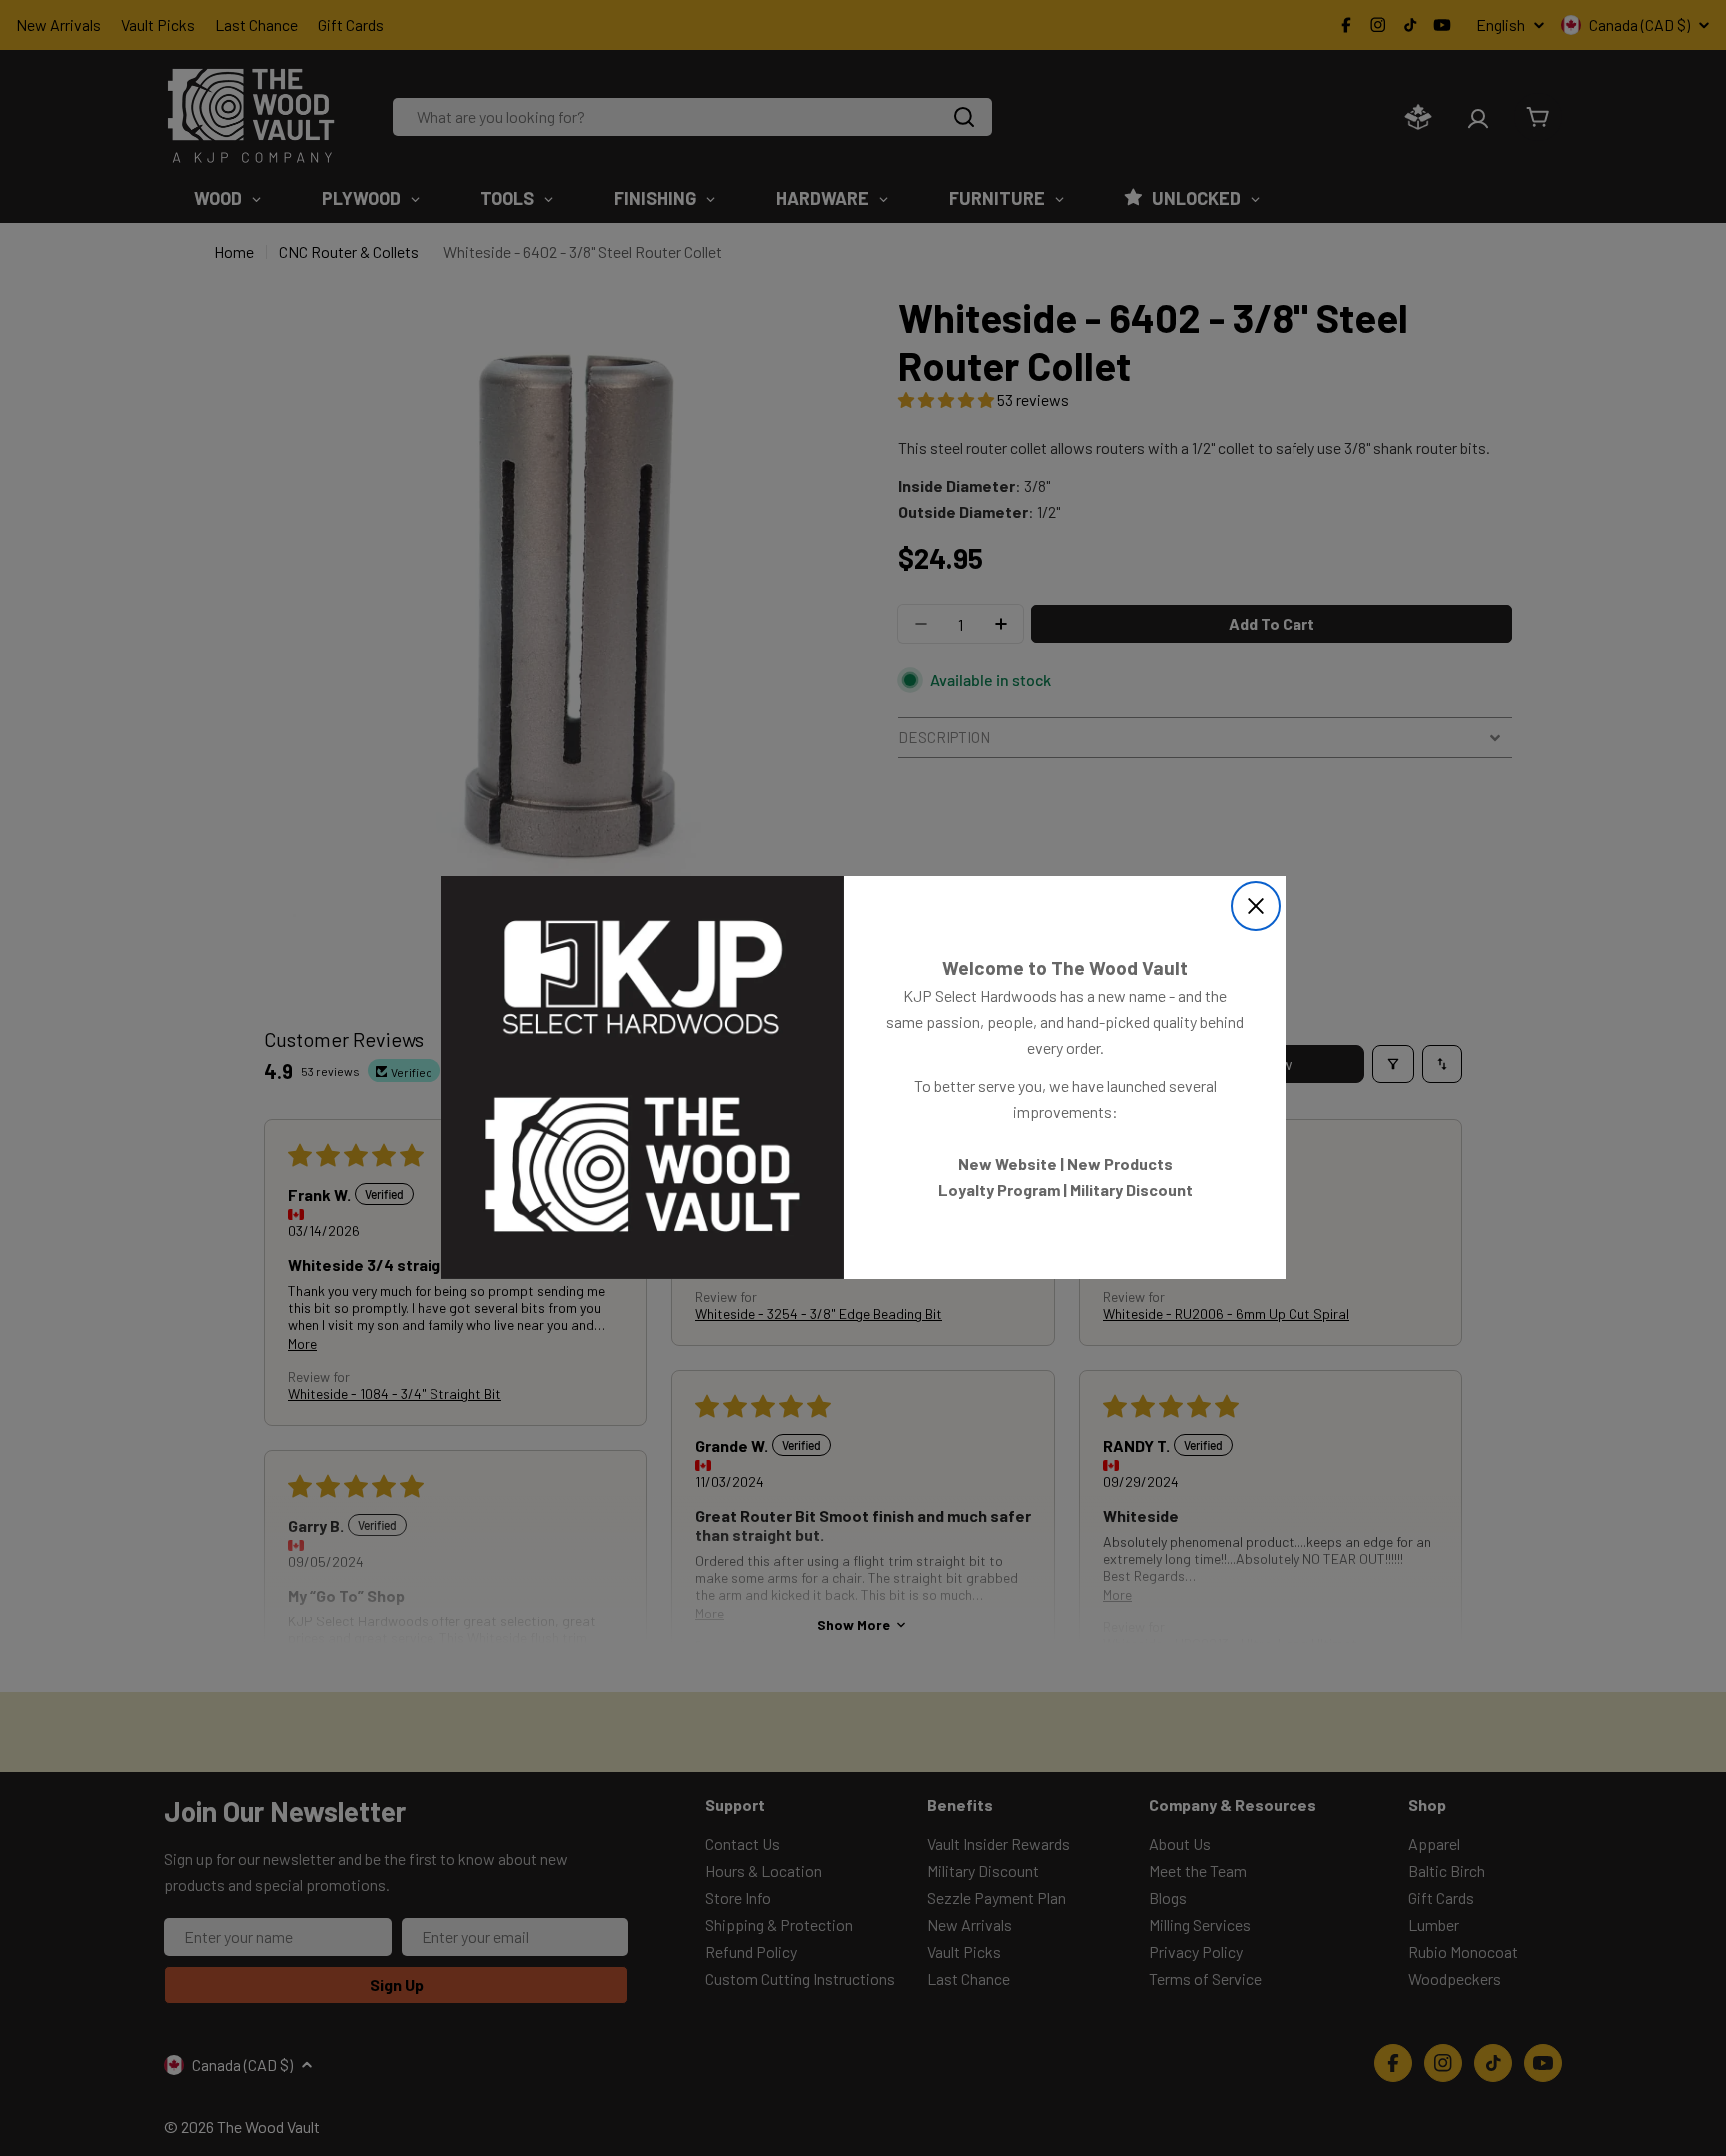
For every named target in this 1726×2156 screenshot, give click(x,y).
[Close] (1256, 906)
